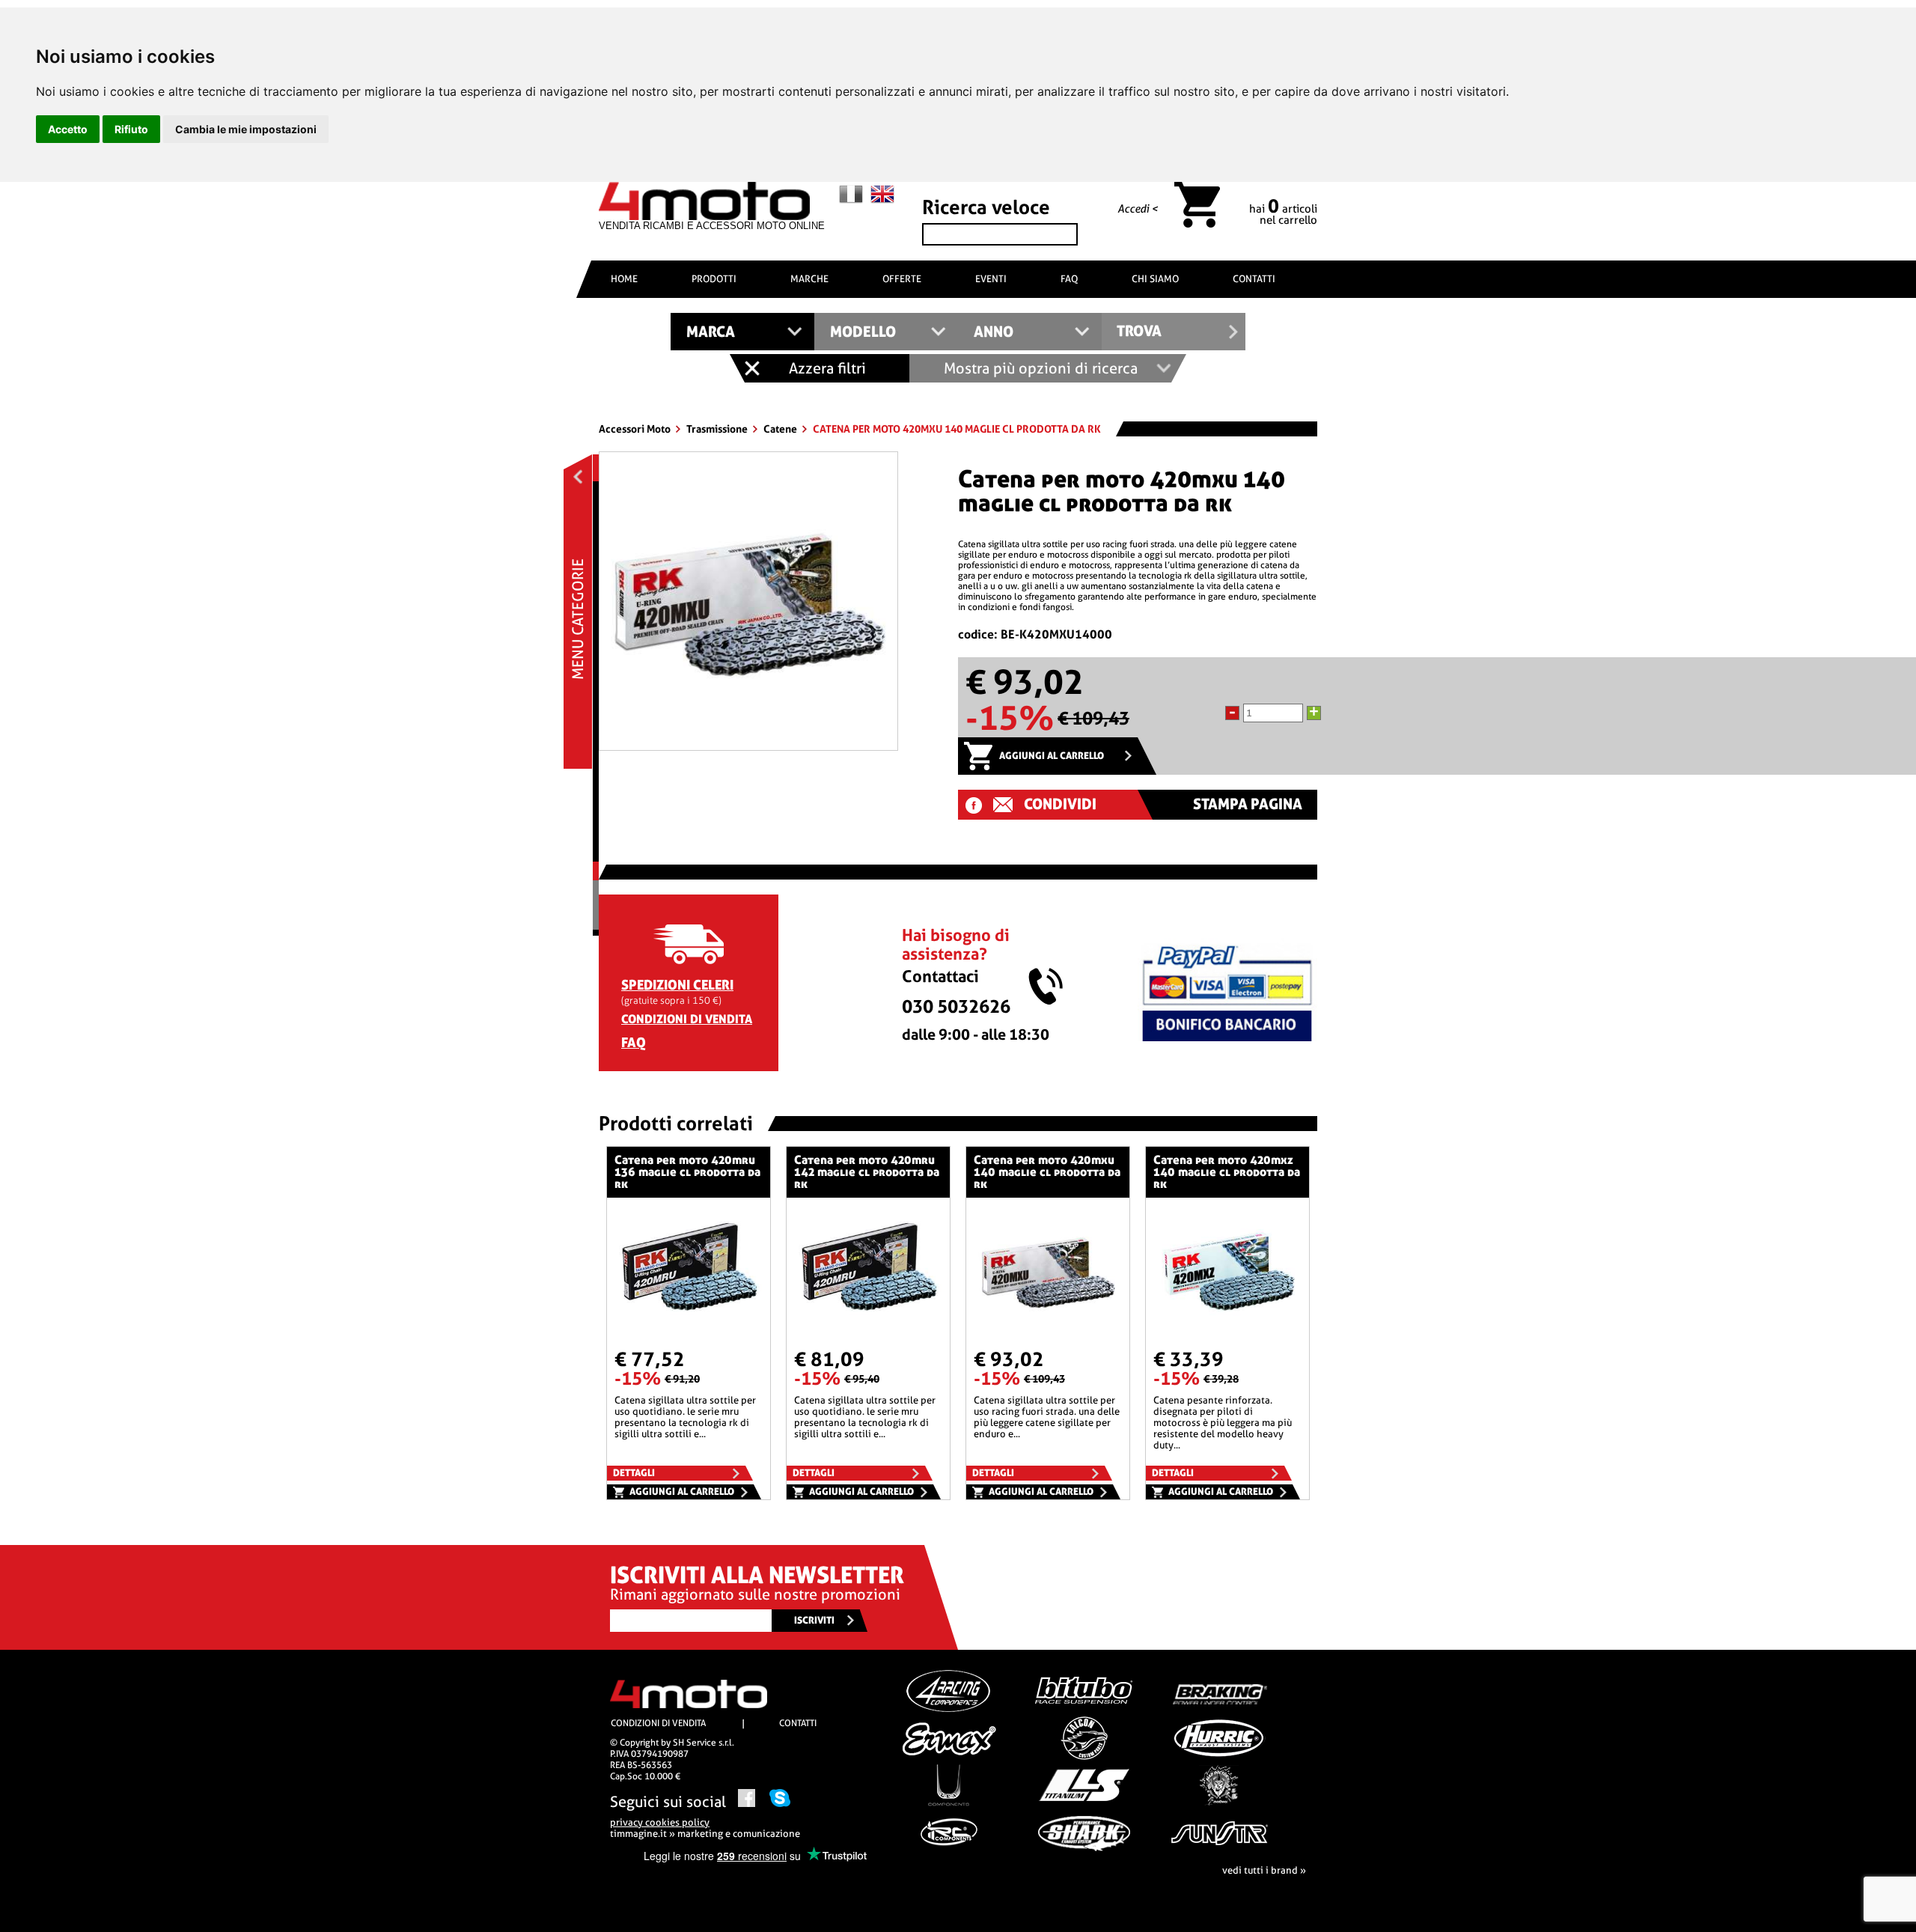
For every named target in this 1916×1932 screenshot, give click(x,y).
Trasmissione (718, 429)
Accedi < (1138, 209)
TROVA (1139, 331)
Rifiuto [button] (131, 129)
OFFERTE (902, 279)
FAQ (1069, 279)
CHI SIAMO (1155, 279)
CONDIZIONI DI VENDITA (687, 1019)
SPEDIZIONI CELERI (677, 985)
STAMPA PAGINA (1248, 804)
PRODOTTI (714, 279)
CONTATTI (1254, 279)
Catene (781, 429)
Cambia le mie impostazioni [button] (246, 129)
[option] (748, 601)
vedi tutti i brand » (1264, 1870)
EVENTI (991, 279)
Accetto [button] (68, 129)
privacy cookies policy (660, 1822)
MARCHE (809, 279)
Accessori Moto (636, 429)
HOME (624, 279)
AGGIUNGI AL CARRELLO (1052, 756)
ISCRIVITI (814, 1620)
